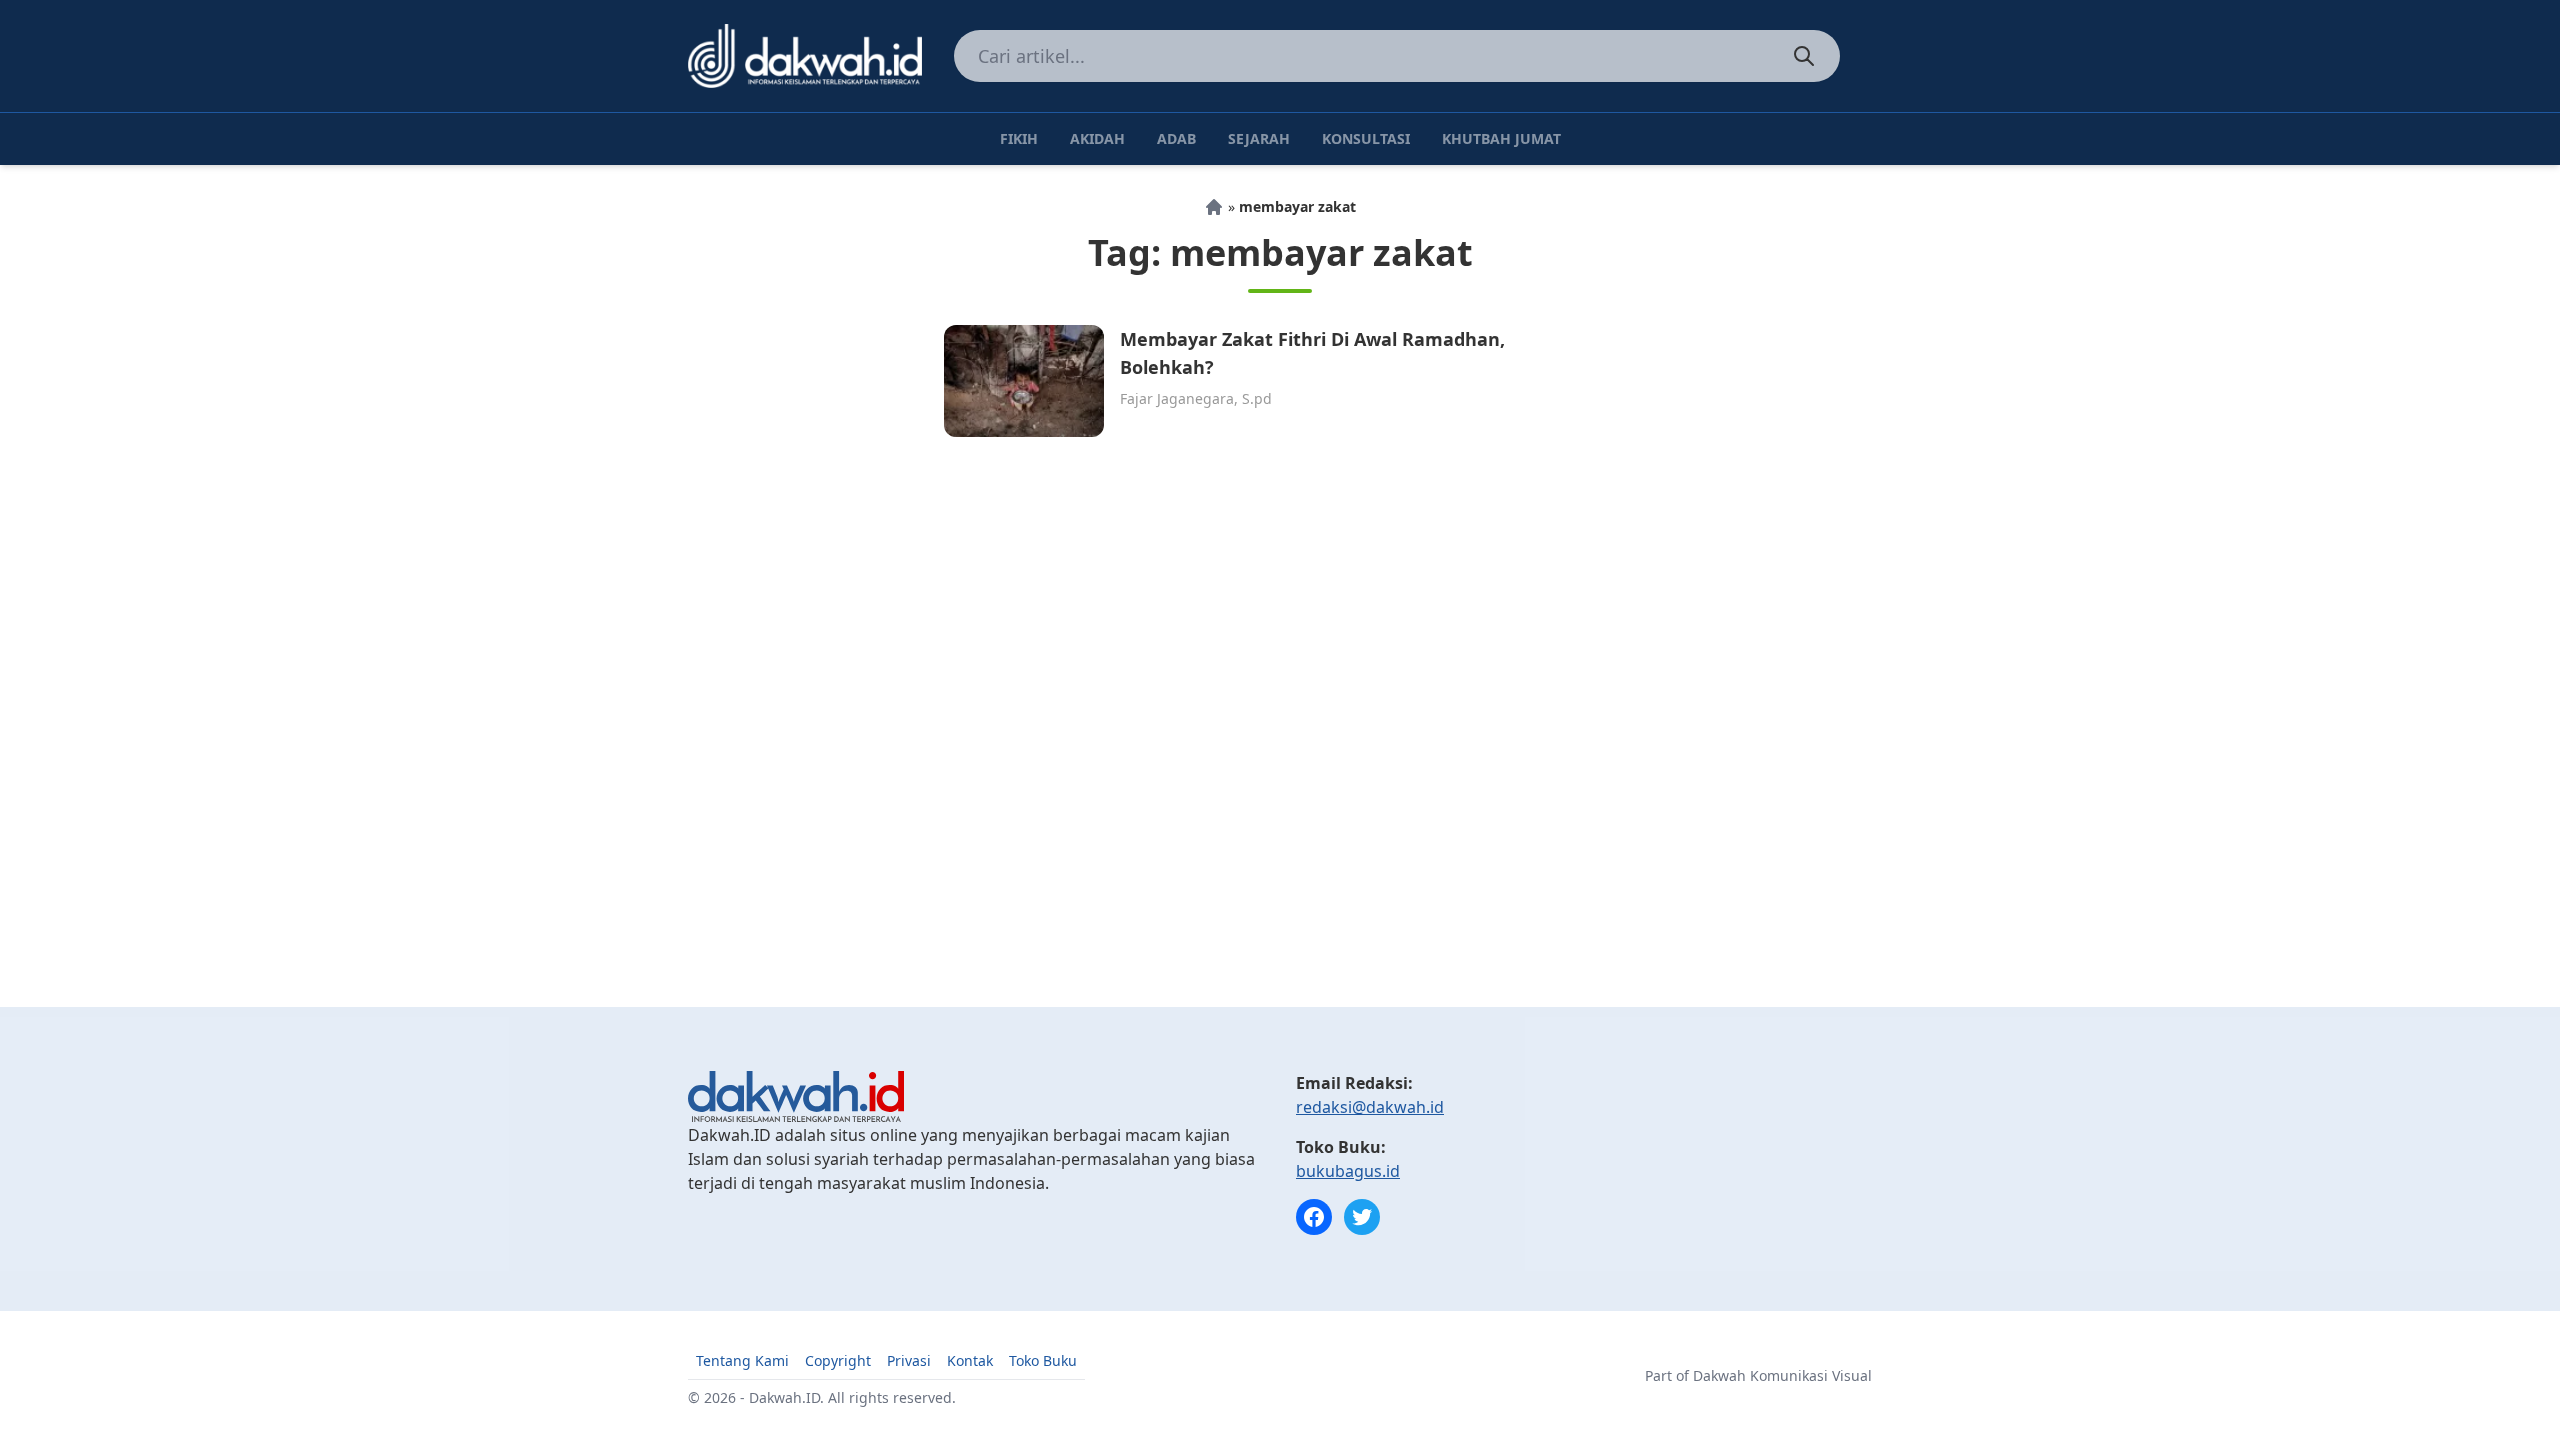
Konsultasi (1366, 138)
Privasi (909, 1360)
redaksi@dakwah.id (1370, 1107)
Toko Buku (1043, 1360)
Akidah (1097, 138)
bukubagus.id (1348, 1171)
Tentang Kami (742, 1360)
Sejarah (1259, 138)
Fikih (1019, 138)
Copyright (838, 1360)
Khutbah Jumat (1501, 138)
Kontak (970, 1360)
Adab (1176, 138)
